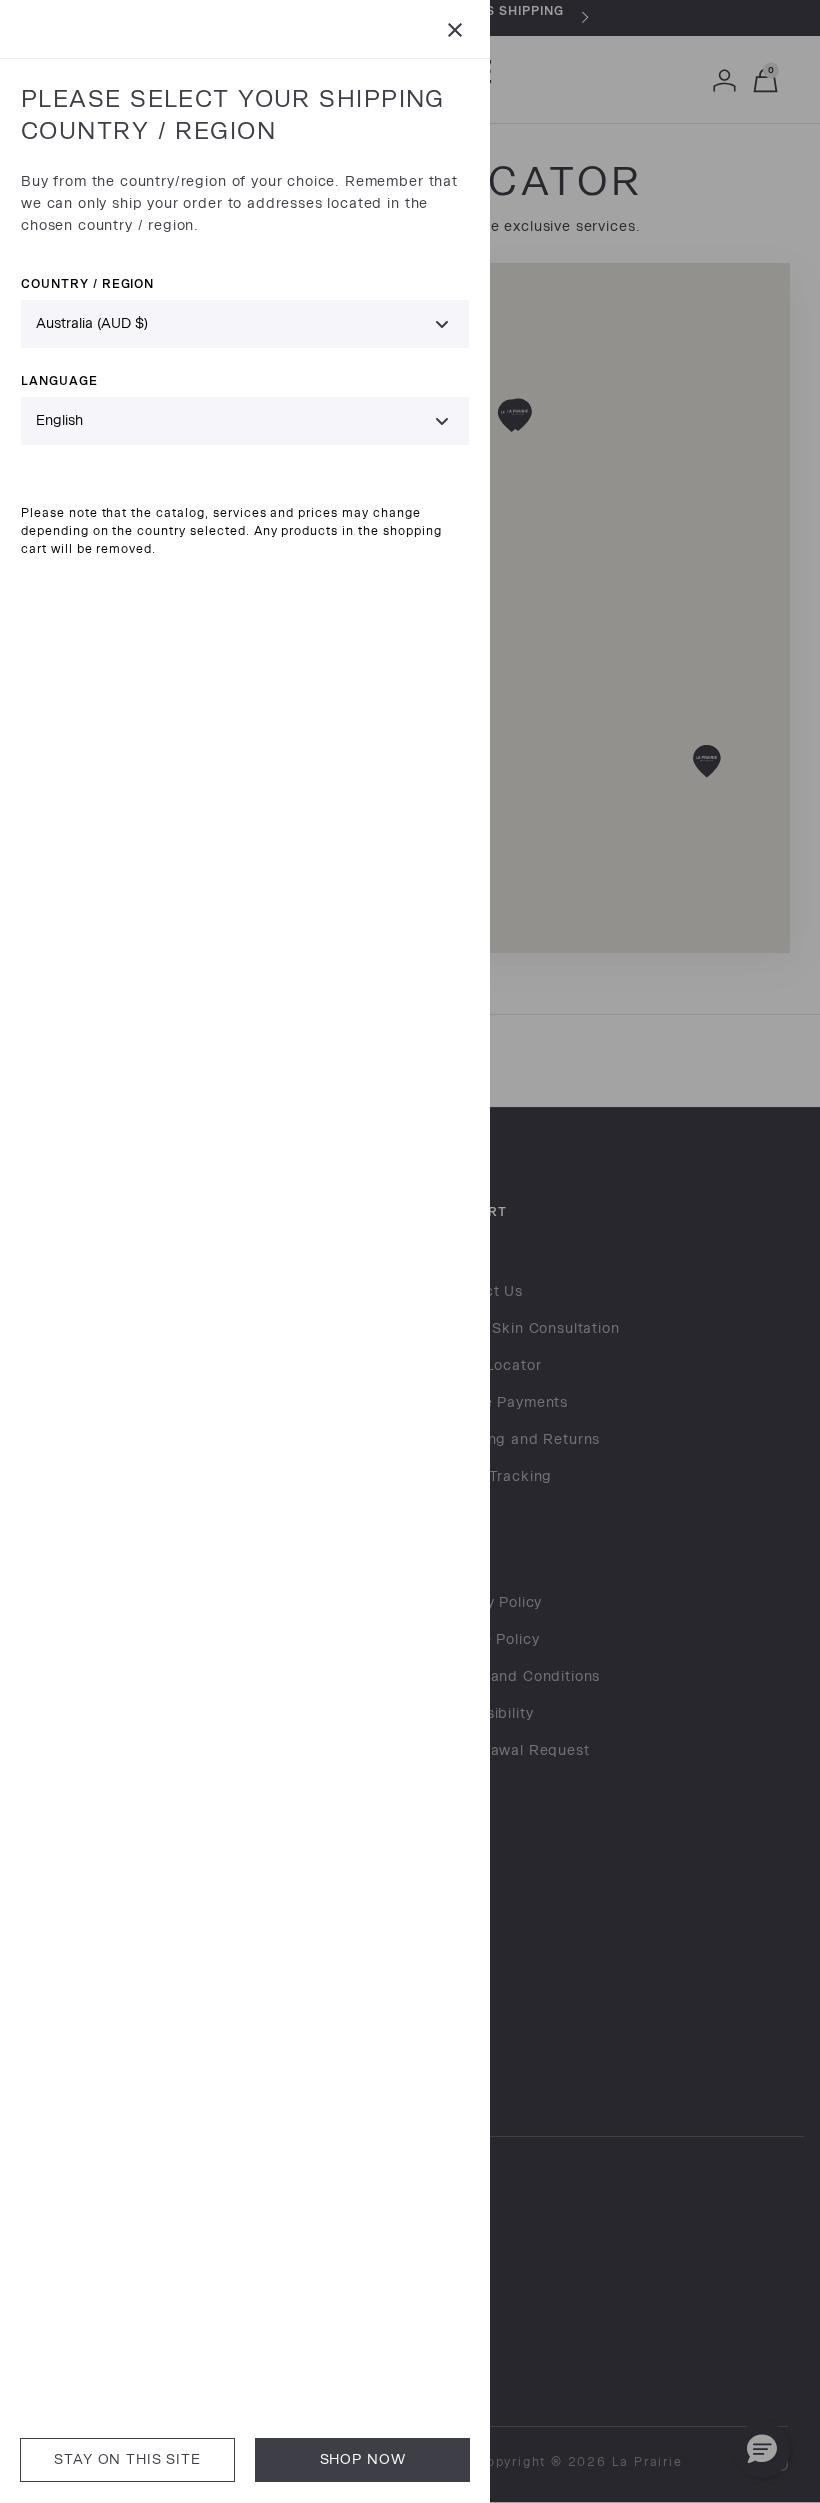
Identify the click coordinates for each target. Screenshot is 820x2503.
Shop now (363, 2459)
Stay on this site (127, 2459)
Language (59, 380)
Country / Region (87, 283)
